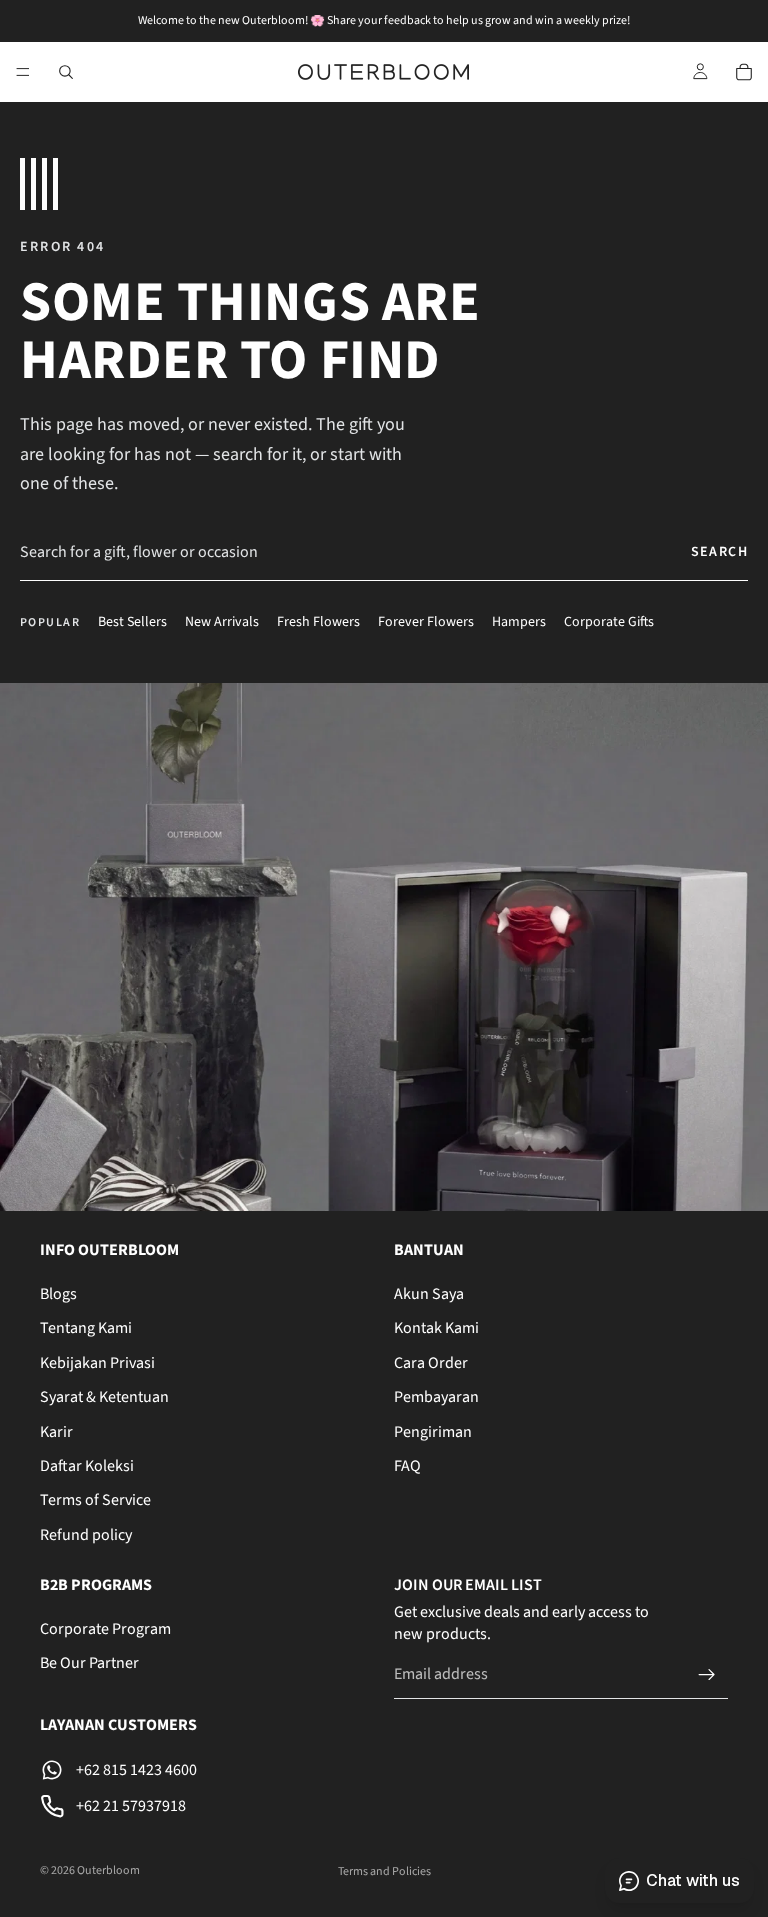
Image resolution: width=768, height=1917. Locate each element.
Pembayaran (436, 1398)
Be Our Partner (89, 1664)
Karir (56, 1432)
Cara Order (431, 1363)
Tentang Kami (86, 1329)
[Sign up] (707, 1675)
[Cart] (744, 72)
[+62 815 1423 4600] (207, 1771)
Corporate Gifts (609, 622)
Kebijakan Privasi (97, 1363)
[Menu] (23, 72)
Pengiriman (433, 1432)
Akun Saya (429, 1294)
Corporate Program (105, 1630)
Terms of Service (95, 1501)
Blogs (58, 1294)
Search (719, 552)
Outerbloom (108, 1870)
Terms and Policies (384, 1871)
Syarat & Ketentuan (104, 1398)
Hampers (519, 622)
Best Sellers (132, 622)
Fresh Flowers (318, 622)
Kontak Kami (436, 1329)
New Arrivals (222, 622)
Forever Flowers (426, 622)
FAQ (407, 1466)
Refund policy (86, 1535)
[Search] (66, 72)
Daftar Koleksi (87, 1466)
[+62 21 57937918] (207, 1807)
